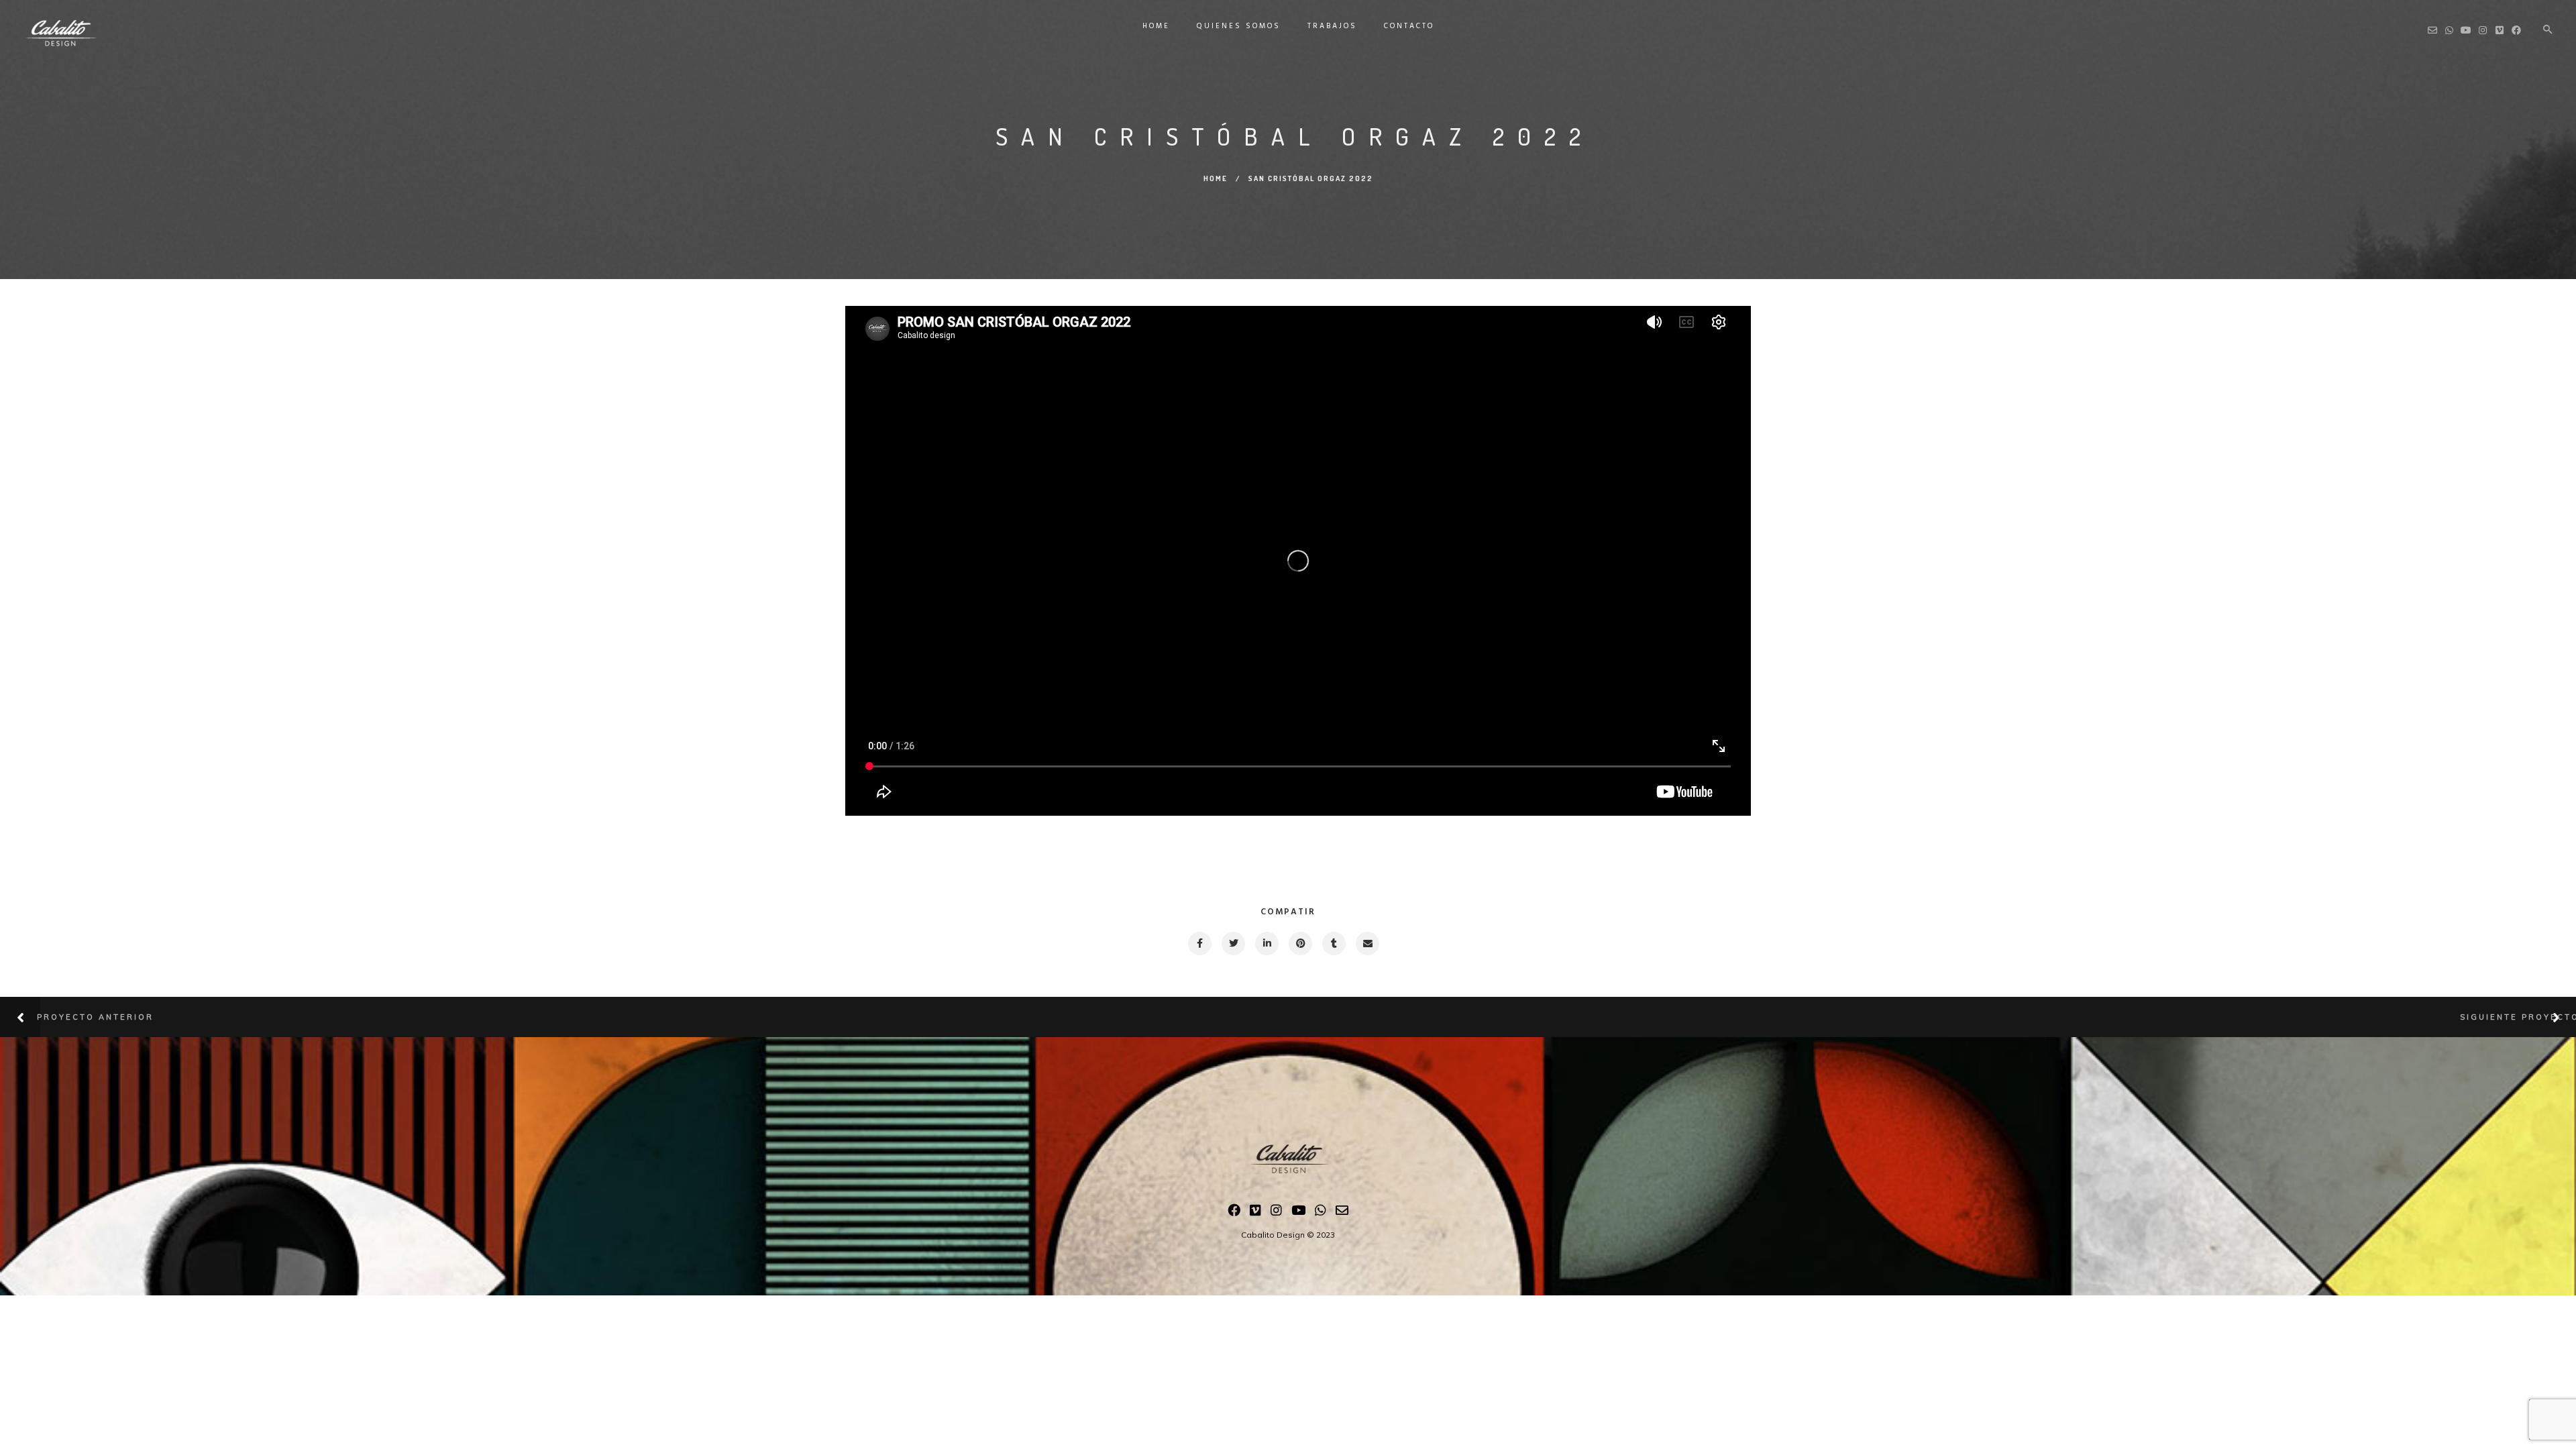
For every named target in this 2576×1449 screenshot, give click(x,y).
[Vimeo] (1255, 1213)
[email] (1367, 944)
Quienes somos (1239, 26)
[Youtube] (1298, 1213)
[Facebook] (1234, 1213)
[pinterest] (1300, 944)
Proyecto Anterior (95, 1017)
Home (1156, 26)
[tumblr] (1333, 944)
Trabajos (1332, 26)
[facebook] (1199, 944)
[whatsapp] (1321, 1213)
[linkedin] (1266, 944)
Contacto (1409, 26)
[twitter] (1233, 944)
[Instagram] (1276, 1213)
